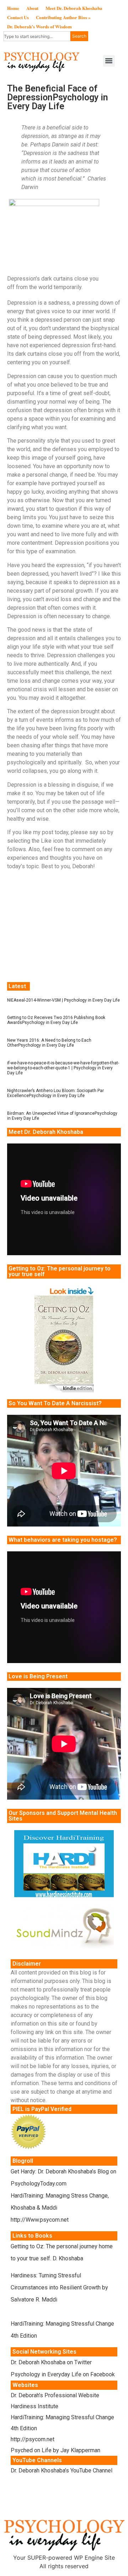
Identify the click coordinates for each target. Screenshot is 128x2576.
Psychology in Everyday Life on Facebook (63, 2374)
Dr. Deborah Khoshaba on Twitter (51, 2362)
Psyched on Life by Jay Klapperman (55, 2450)
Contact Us (18, 17)
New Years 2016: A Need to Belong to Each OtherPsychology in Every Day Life (49, 1043)
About (32, 8)
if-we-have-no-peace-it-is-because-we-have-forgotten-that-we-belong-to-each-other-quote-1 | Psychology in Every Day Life (63, 1068)
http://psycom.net (33, 2439)
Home (13, 8)
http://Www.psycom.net (40, 2220)
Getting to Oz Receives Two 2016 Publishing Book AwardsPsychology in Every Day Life (56, 1020)
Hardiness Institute (34, 2406)
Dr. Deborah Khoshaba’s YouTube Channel (62, 2470)
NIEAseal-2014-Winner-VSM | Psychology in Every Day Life (63, 1000)
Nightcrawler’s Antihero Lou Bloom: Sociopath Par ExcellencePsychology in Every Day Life (55, 1093)
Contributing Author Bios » (63, 17)
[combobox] (37, 36)
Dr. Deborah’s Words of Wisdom (39, 26)
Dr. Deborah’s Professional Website (55, 2395)
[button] (109, 61)
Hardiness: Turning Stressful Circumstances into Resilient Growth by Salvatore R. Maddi (59, 2287)
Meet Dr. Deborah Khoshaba (74, 8)
